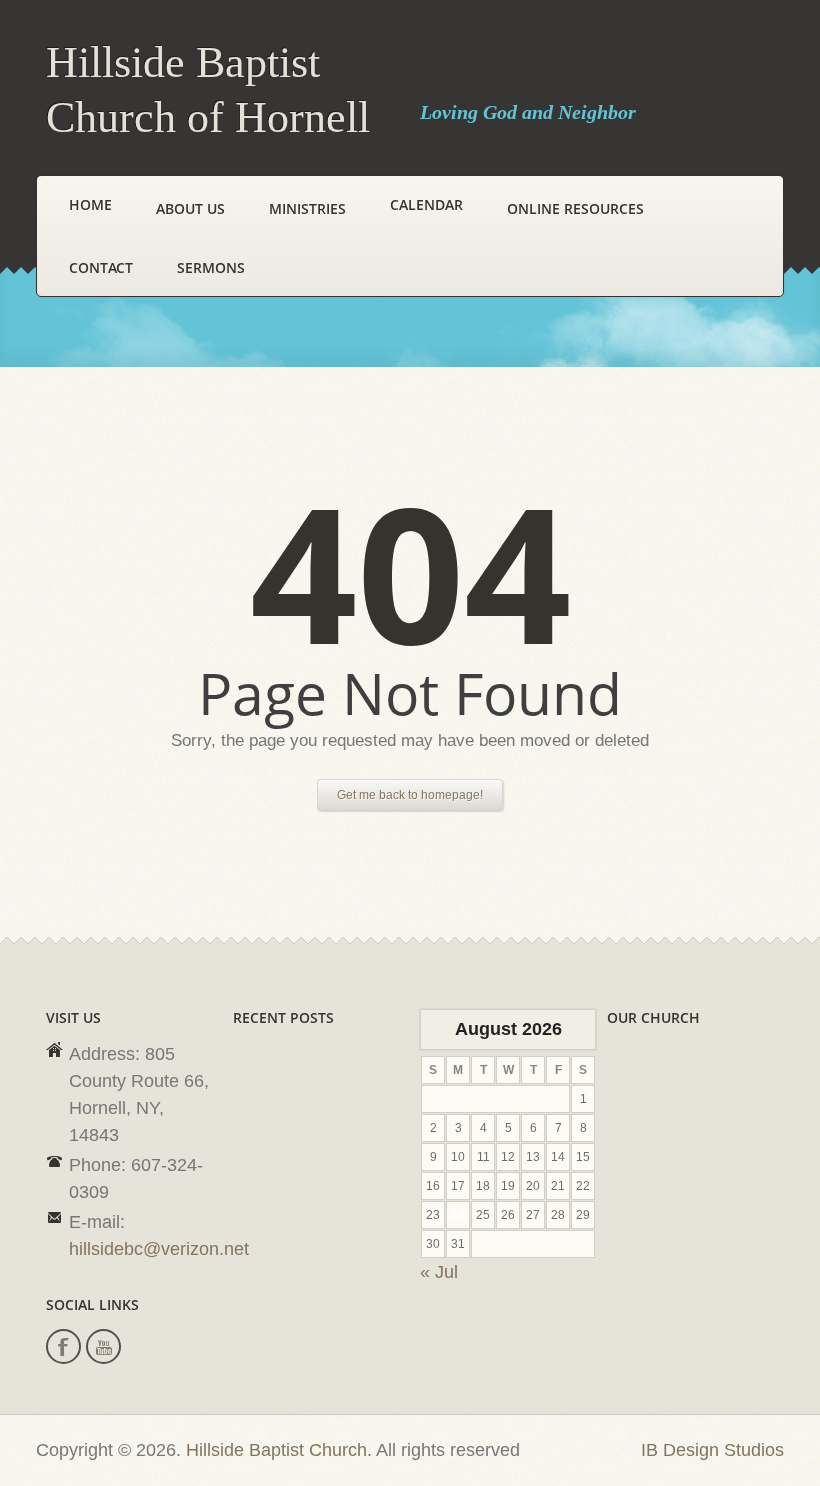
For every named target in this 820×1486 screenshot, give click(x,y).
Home (90, 204)
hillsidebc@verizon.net (159, 1249)
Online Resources (575, 208)
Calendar (426, 204)
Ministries (307, 208)
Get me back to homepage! (410, 795)
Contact (101, 267)
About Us (190, 208)
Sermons (211, 267)
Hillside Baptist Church (276, 1450)
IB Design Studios (712, 1450)
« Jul (439, 1272)
